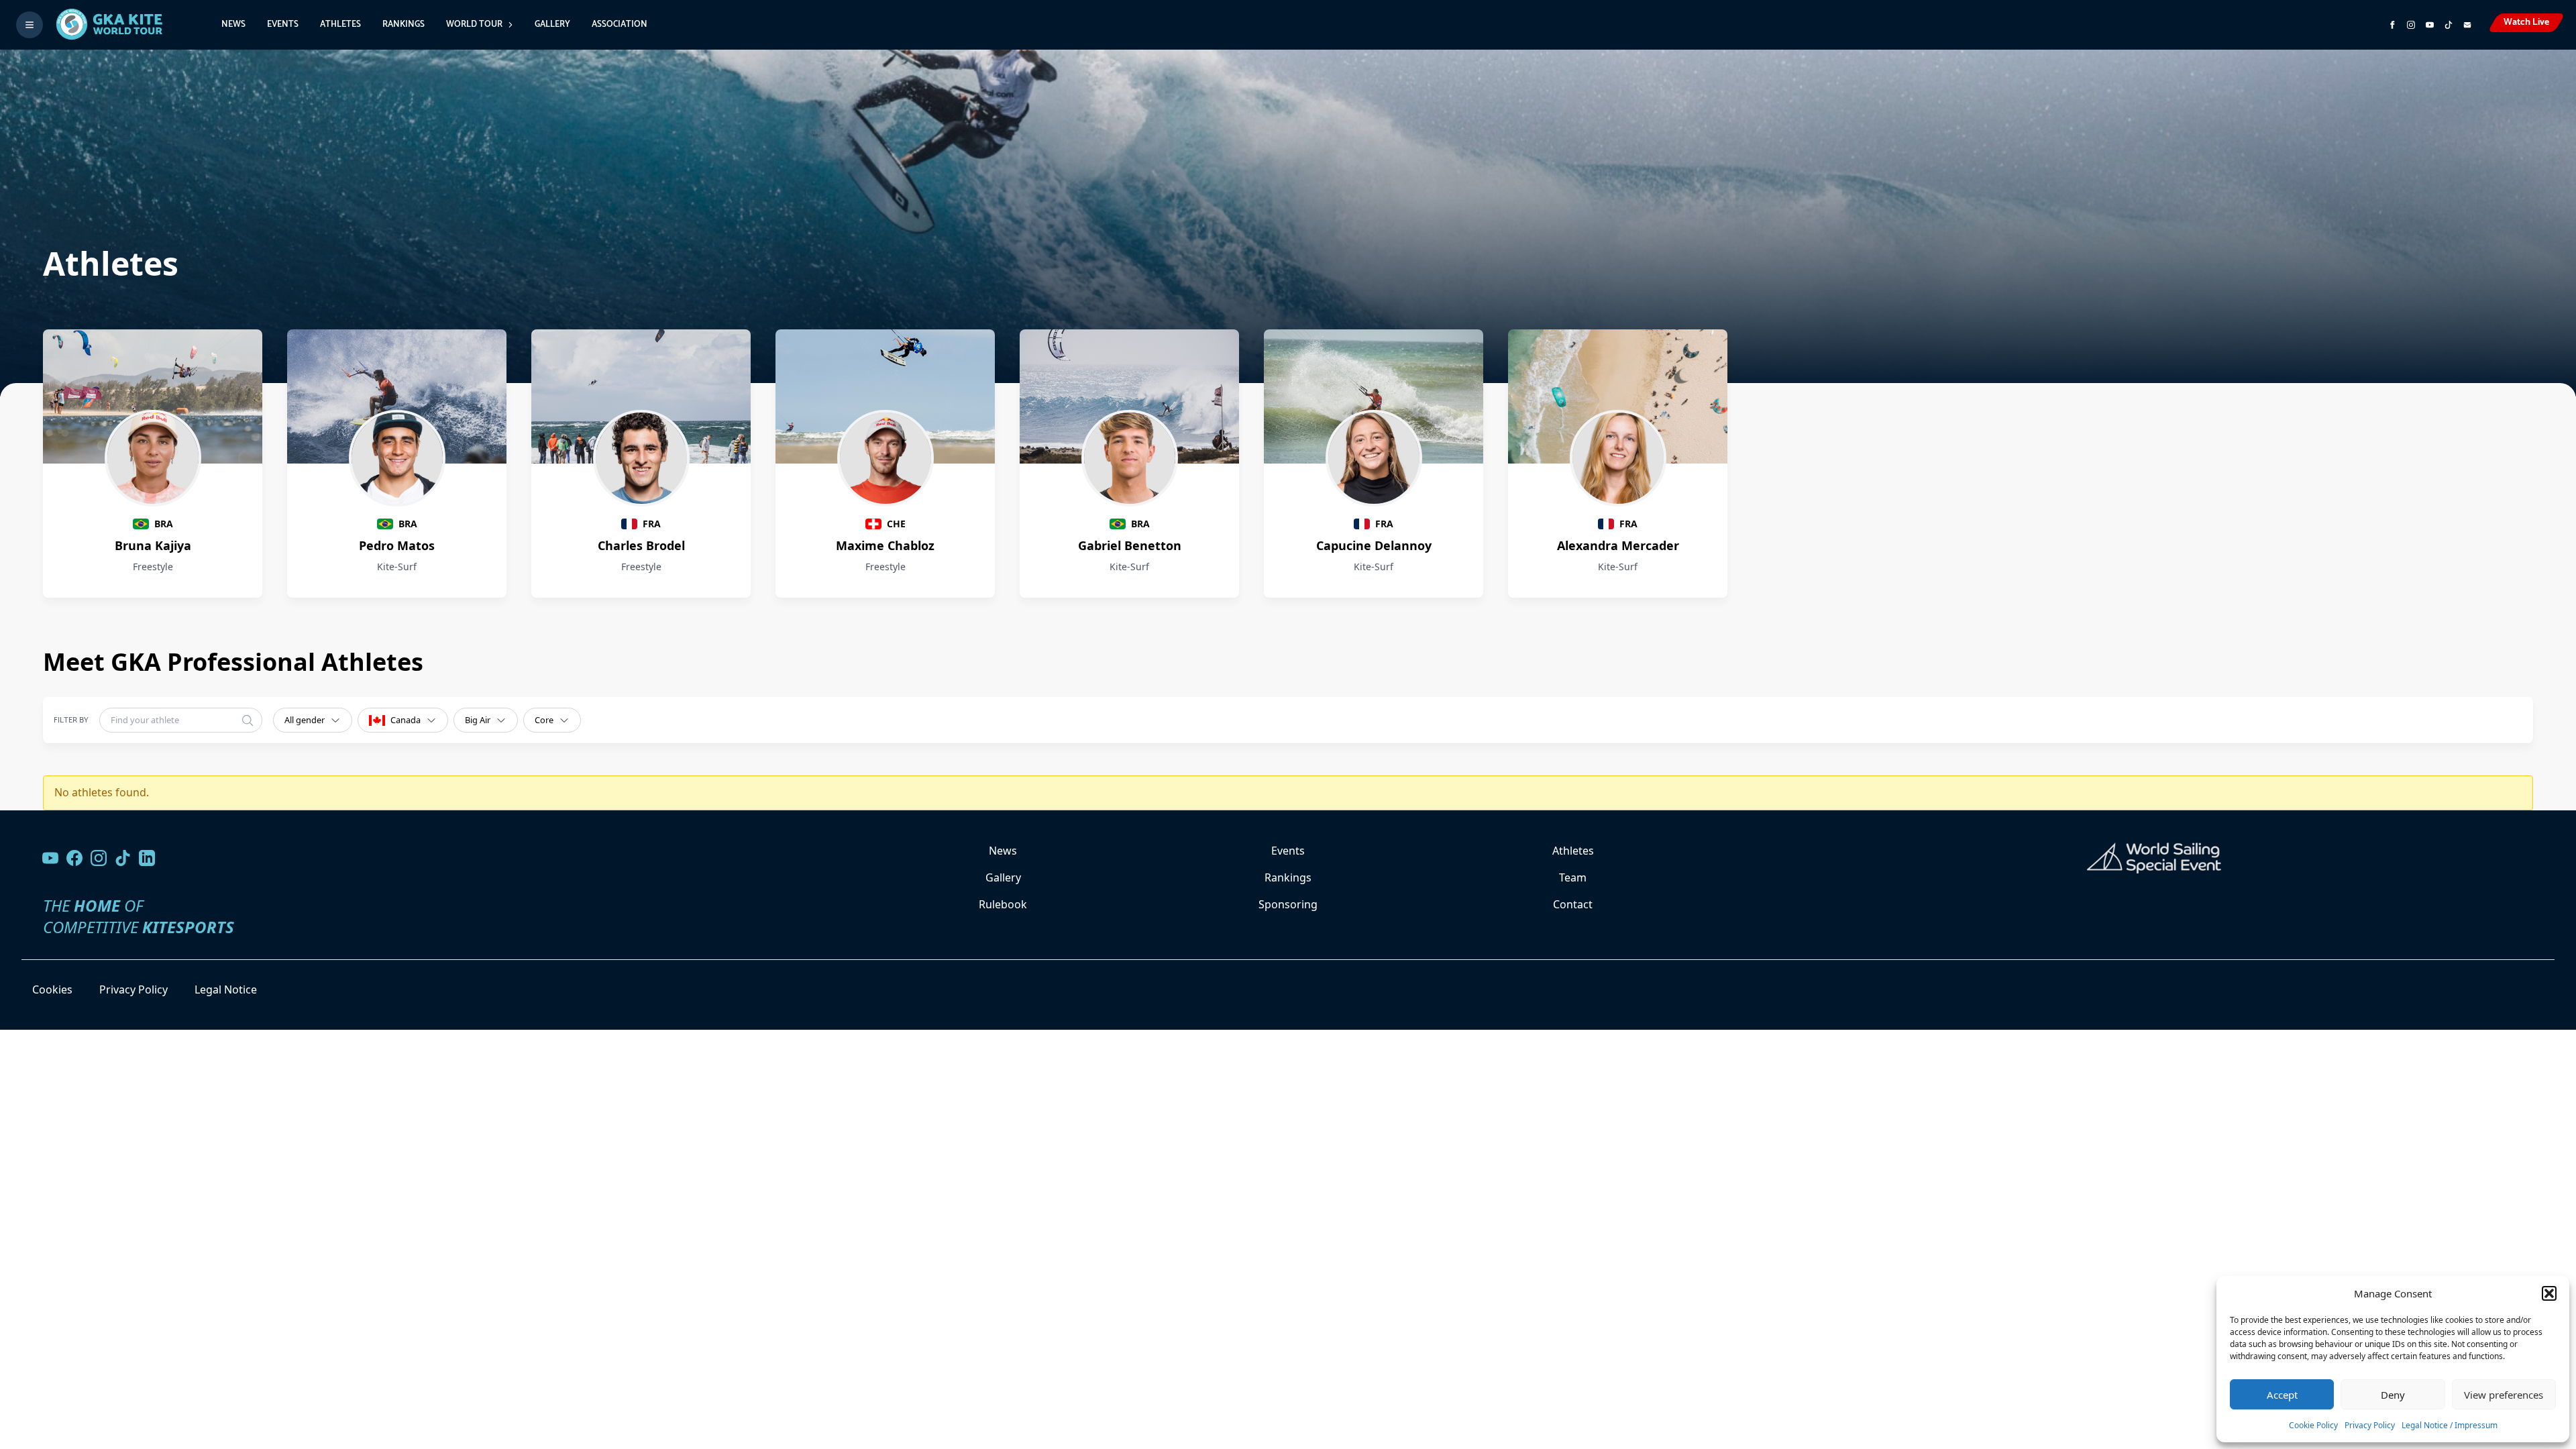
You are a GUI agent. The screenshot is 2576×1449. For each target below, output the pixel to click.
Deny (2393, 1395)
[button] (2549, 1293)
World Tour (474, 24)
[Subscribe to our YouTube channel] (2430, 25)
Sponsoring (1288, 904)
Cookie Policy (2313, 1425)
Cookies (52, 989)
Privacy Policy (2370, 1425)
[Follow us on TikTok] (123, 858)
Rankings (404, 24)
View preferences (2504, 1395)
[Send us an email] (2467, 25)
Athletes (340, 24)
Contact (1573, 904)
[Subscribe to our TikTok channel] (2449, 25)
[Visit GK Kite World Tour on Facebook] (2392, 25)
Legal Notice (226, 989)
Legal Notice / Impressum (2450, 1425)
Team (1573, 877)
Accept (2282, 1395)
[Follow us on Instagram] (2411, 25)
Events (283, 24)
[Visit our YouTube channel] (50, 858)
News (233, 24)
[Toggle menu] (30, 25)
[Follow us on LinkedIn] (147, 858)
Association (620, 24)
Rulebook (1003, 904)
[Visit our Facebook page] (74, 858)
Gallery (552, 24)
